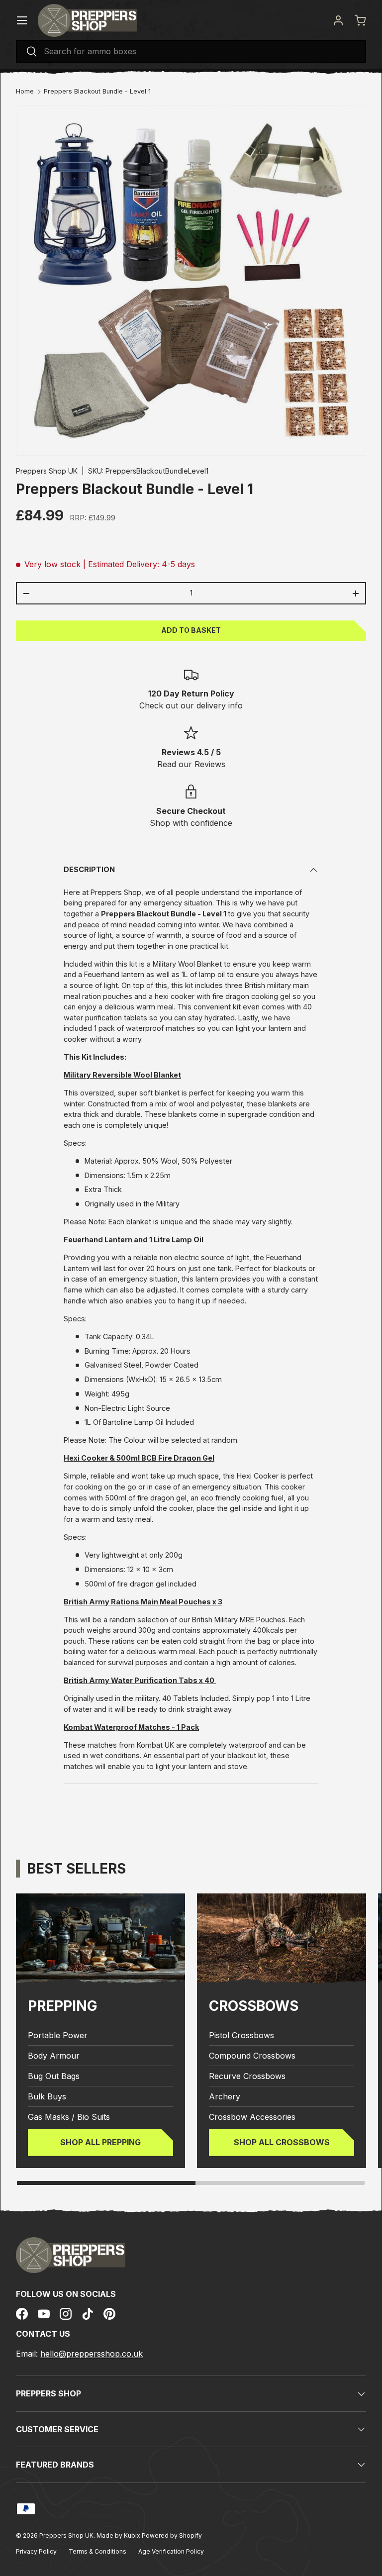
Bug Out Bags (54, 2076)
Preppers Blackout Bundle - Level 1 (97, 92)
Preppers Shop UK (47, 471)
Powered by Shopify (172, 2535)
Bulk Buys (47, 2096)
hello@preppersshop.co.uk (92, 2354)
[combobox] (191, 51)
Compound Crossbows (252, 2056)
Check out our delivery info (191, 705)
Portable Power (58, 2035)
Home (25, 92)
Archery (225, 2096)
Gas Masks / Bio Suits (69, 2117)
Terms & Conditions (97, 2551)
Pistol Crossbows (241, 2035)
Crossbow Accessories (252, 2117)
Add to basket (191, 630)
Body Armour (54, 2056)
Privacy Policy (36, 2551)
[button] (360, 20)
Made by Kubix (119, 2535)
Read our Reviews (191, 764)
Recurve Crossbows (247, 2076)
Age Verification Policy (171, 2551)
